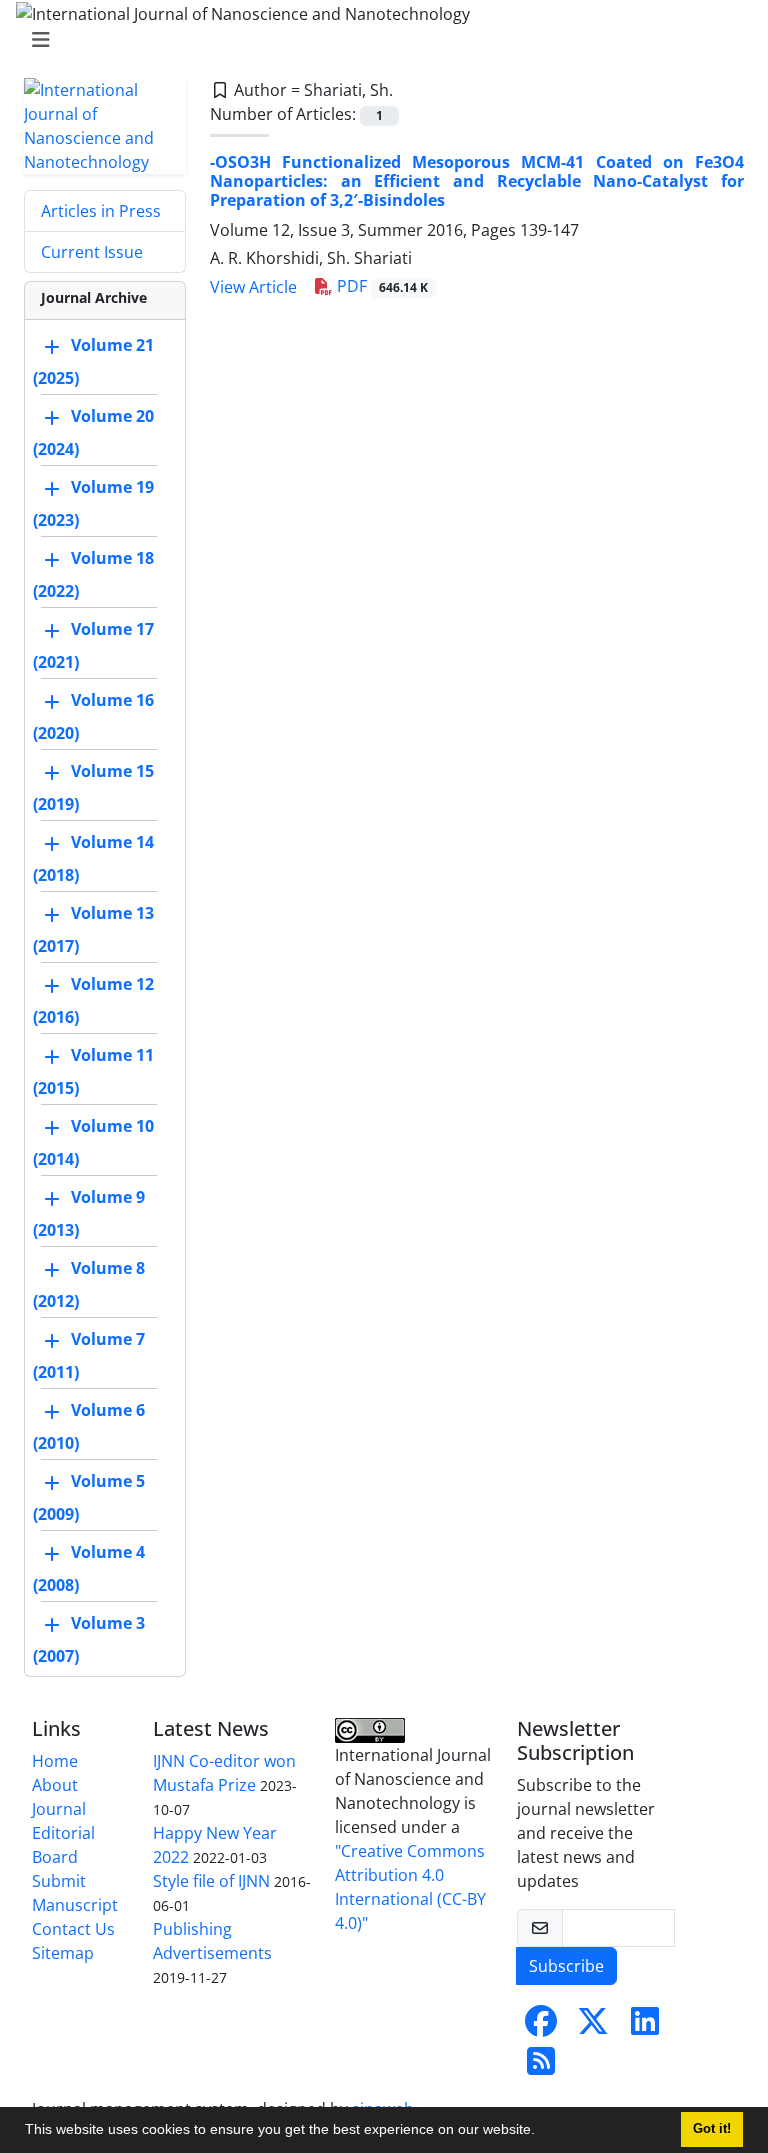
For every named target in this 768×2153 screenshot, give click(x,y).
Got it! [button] (712, 2129)
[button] (542, 2132)
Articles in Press (101, 211)
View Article (253, 287)
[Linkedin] (645, 2027)
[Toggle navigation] (378, 40)
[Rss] (541, 2067)
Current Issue (92, 252)
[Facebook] (541, 2027)
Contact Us (73, 1929)
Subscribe (566, 1966)
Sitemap (63, 1953)
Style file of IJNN (211, 1881)
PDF (380, 286)
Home (55, 1761)
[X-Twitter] (593, 2027)
